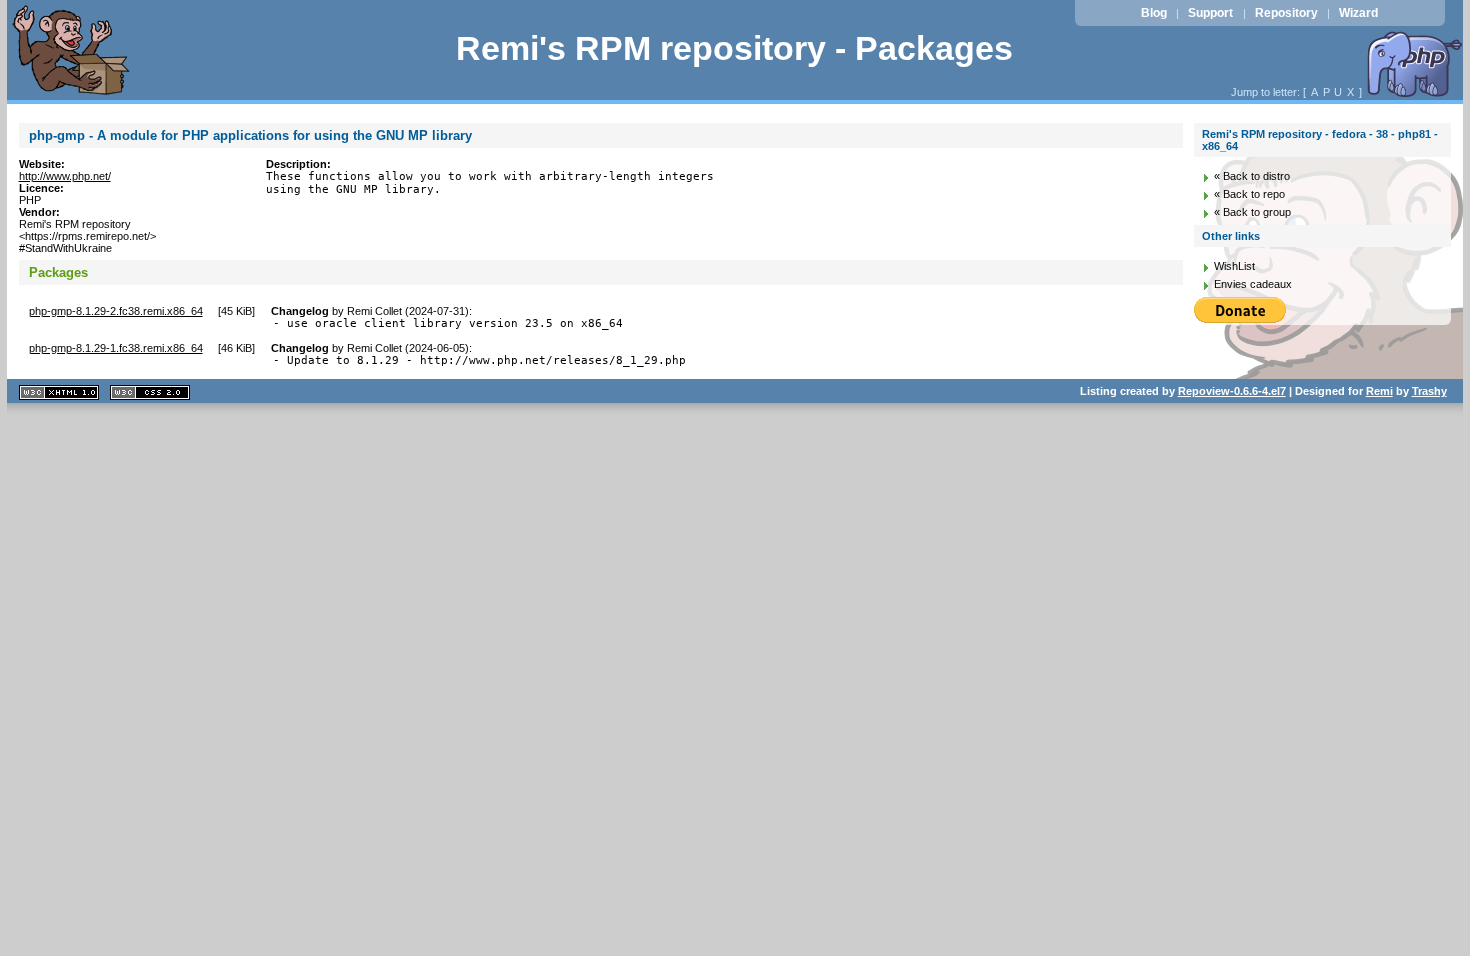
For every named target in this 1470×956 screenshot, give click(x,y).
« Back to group (1252, 212)
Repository (1286, 13)
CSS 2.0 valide (150, 392)
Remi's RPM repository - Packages (734, 48)
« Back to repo (1249, 194)
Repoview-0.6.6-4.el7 (1232, 391)
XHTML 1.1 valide (59, 392)
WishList (1234, 266)
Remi (1379, 391)
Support (1210, 13)
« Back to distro (1252, 176)
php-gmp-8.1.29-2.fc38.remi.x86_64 (116, 311)
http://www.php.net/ (65, 176)
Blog (1154, 13)
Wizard (1358, 13)
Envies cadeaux (1253, 284)
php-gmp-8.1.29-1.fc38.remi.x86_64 (116, 348)
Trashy (1429, 391)
